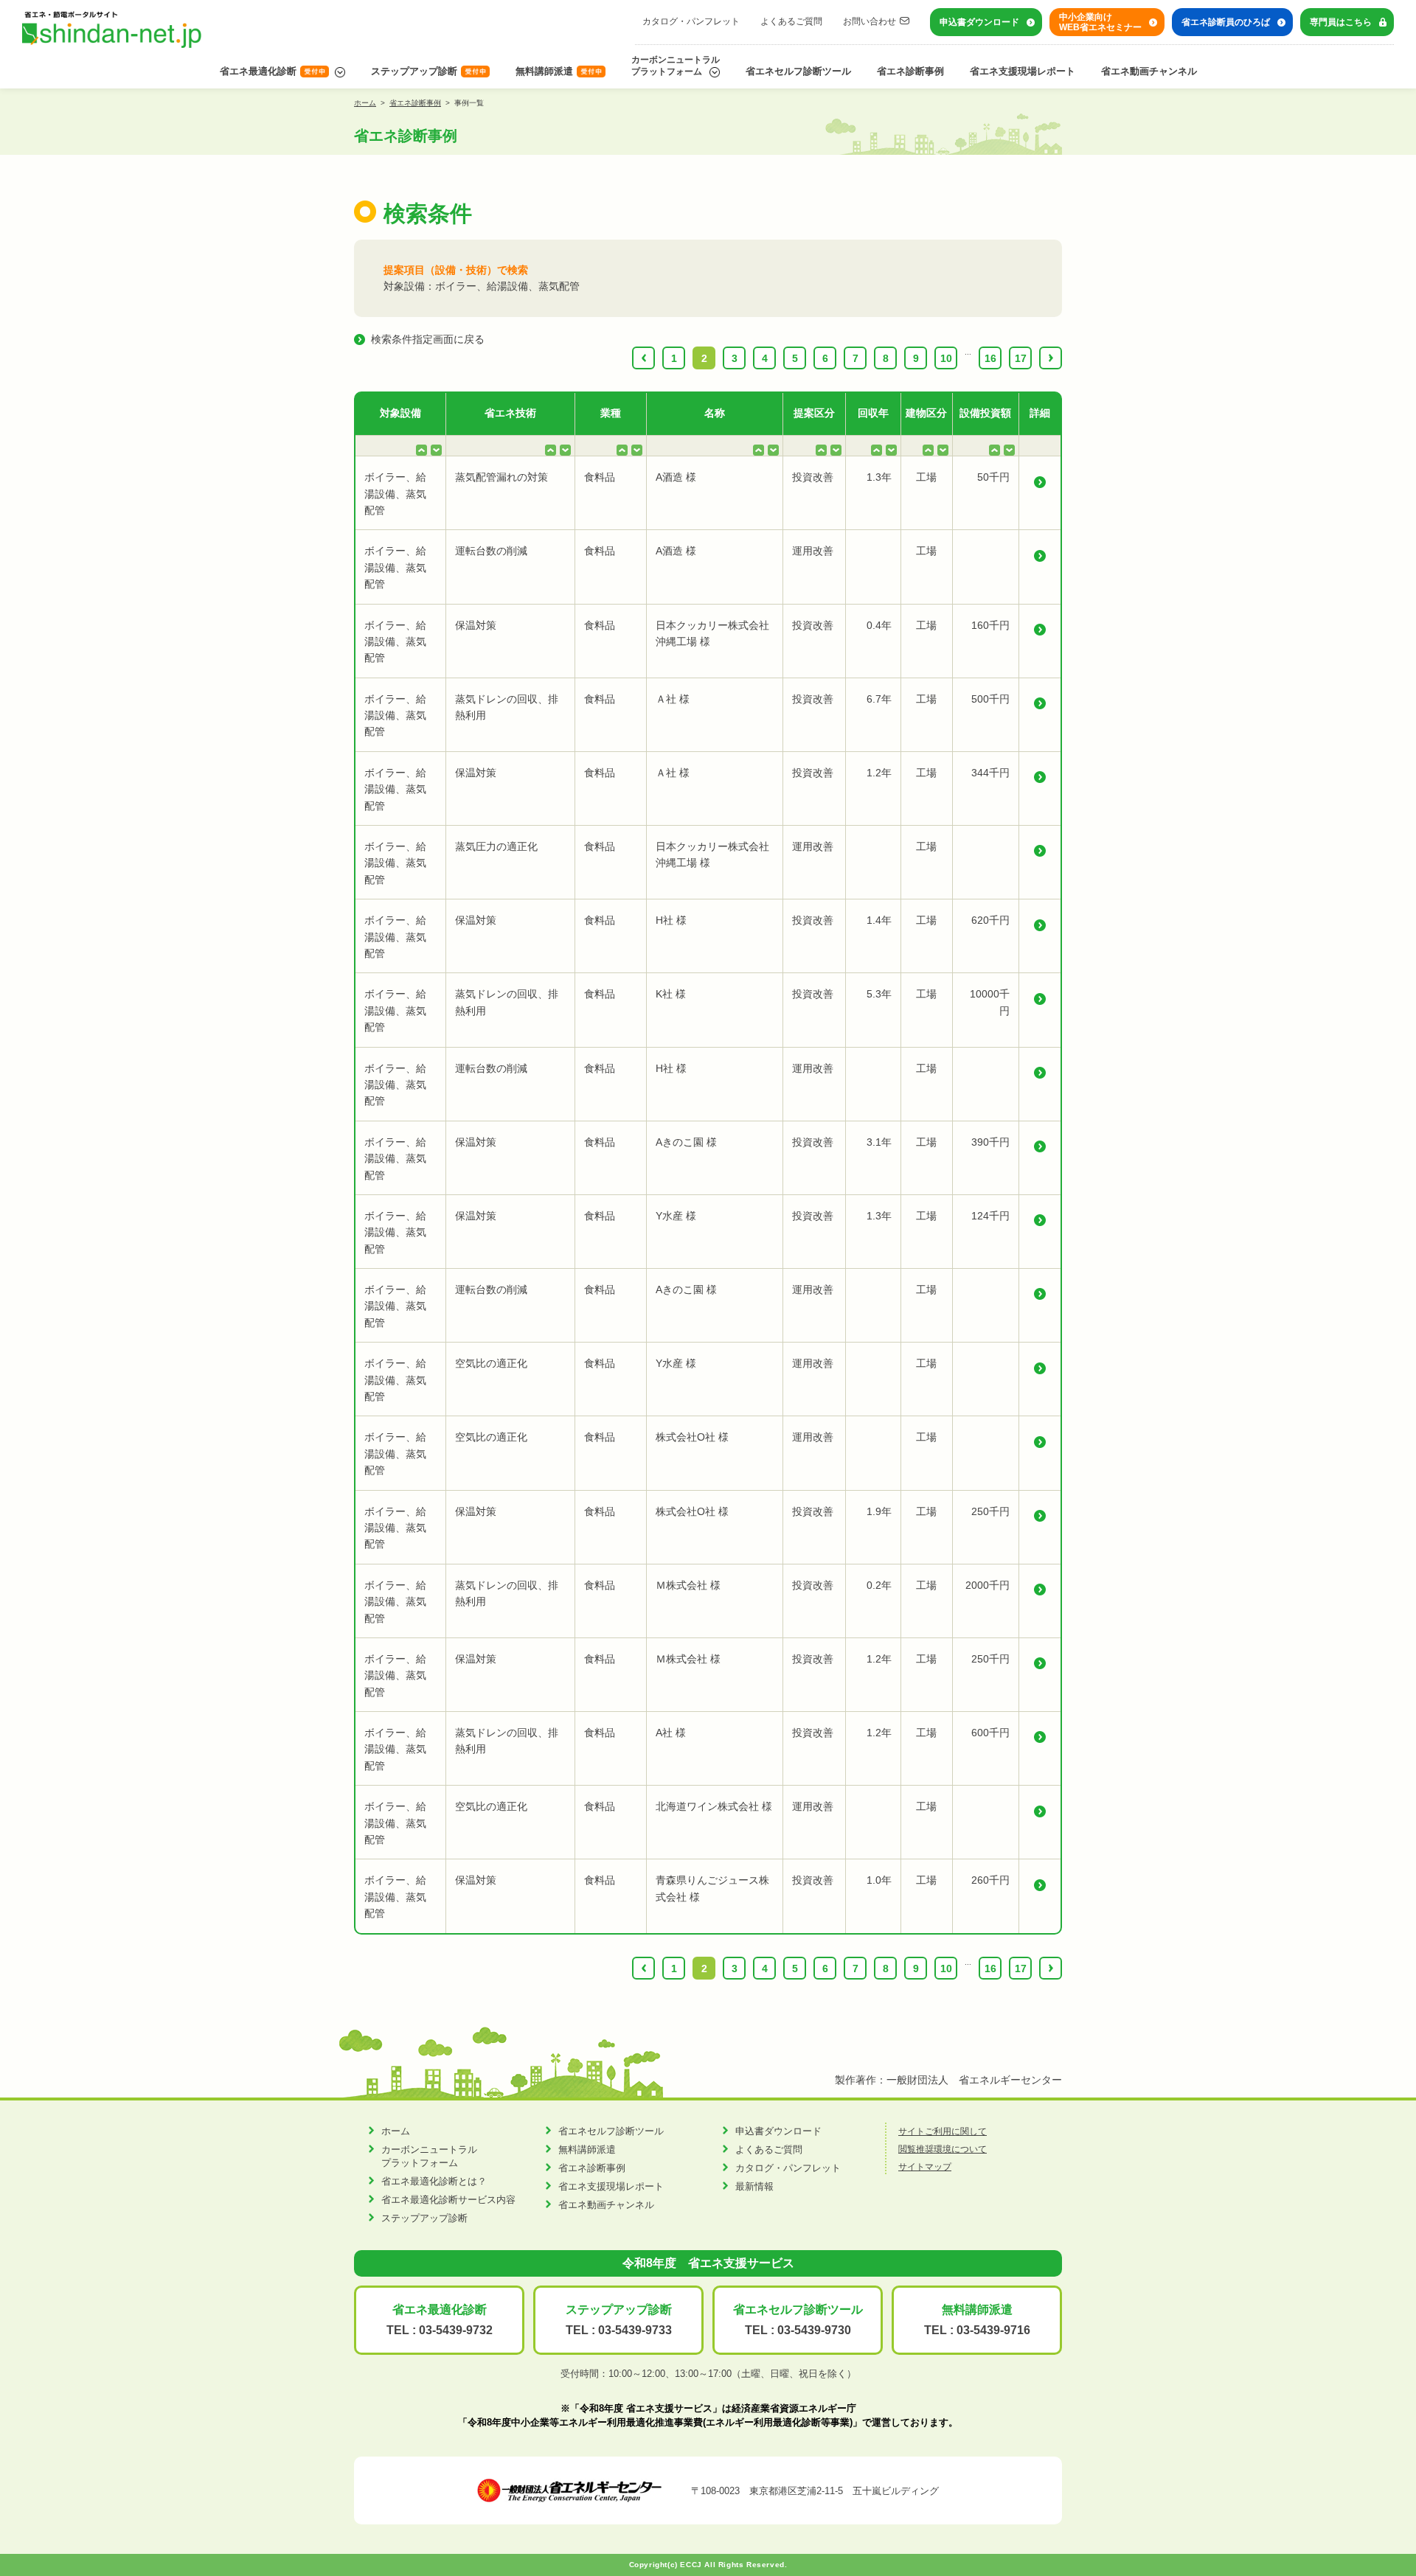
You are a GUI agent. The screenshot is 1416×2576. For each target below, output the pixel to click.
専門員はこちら (1341, 22)
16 (990, 358)
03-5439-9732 (456, 2330)
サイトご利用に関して (943, 2131)
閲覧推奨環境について (943, 2149)
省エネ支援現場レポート (1023, 71)
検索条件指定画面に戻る (428, 339)
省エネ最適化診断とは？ (434, 2181)
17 (1021, 358)
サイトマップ (925, 2167)
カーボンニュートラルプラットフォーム (676, 66)
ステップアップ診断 (414, 71)
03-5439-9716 (993, 2330)
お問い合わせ (870, 21)
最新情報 (754, 2186)
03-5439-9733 (635, 2330)
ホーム (365, 103)
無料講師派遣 (544, 71)
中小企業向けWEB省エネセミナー (1100, 22)
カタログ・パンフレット (691, 21)
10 (946, 358)
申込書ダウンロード (979, 22)
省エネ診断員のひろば (1226, 22)
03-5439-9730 (814, 2330)
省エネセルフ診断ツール (798, 71)
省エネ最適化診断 (258, 71)
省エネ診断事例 (910, 71)
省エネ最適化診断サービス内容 (448, 2200)
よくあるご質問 (791, 21)
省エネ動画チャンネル (1149, 71)
